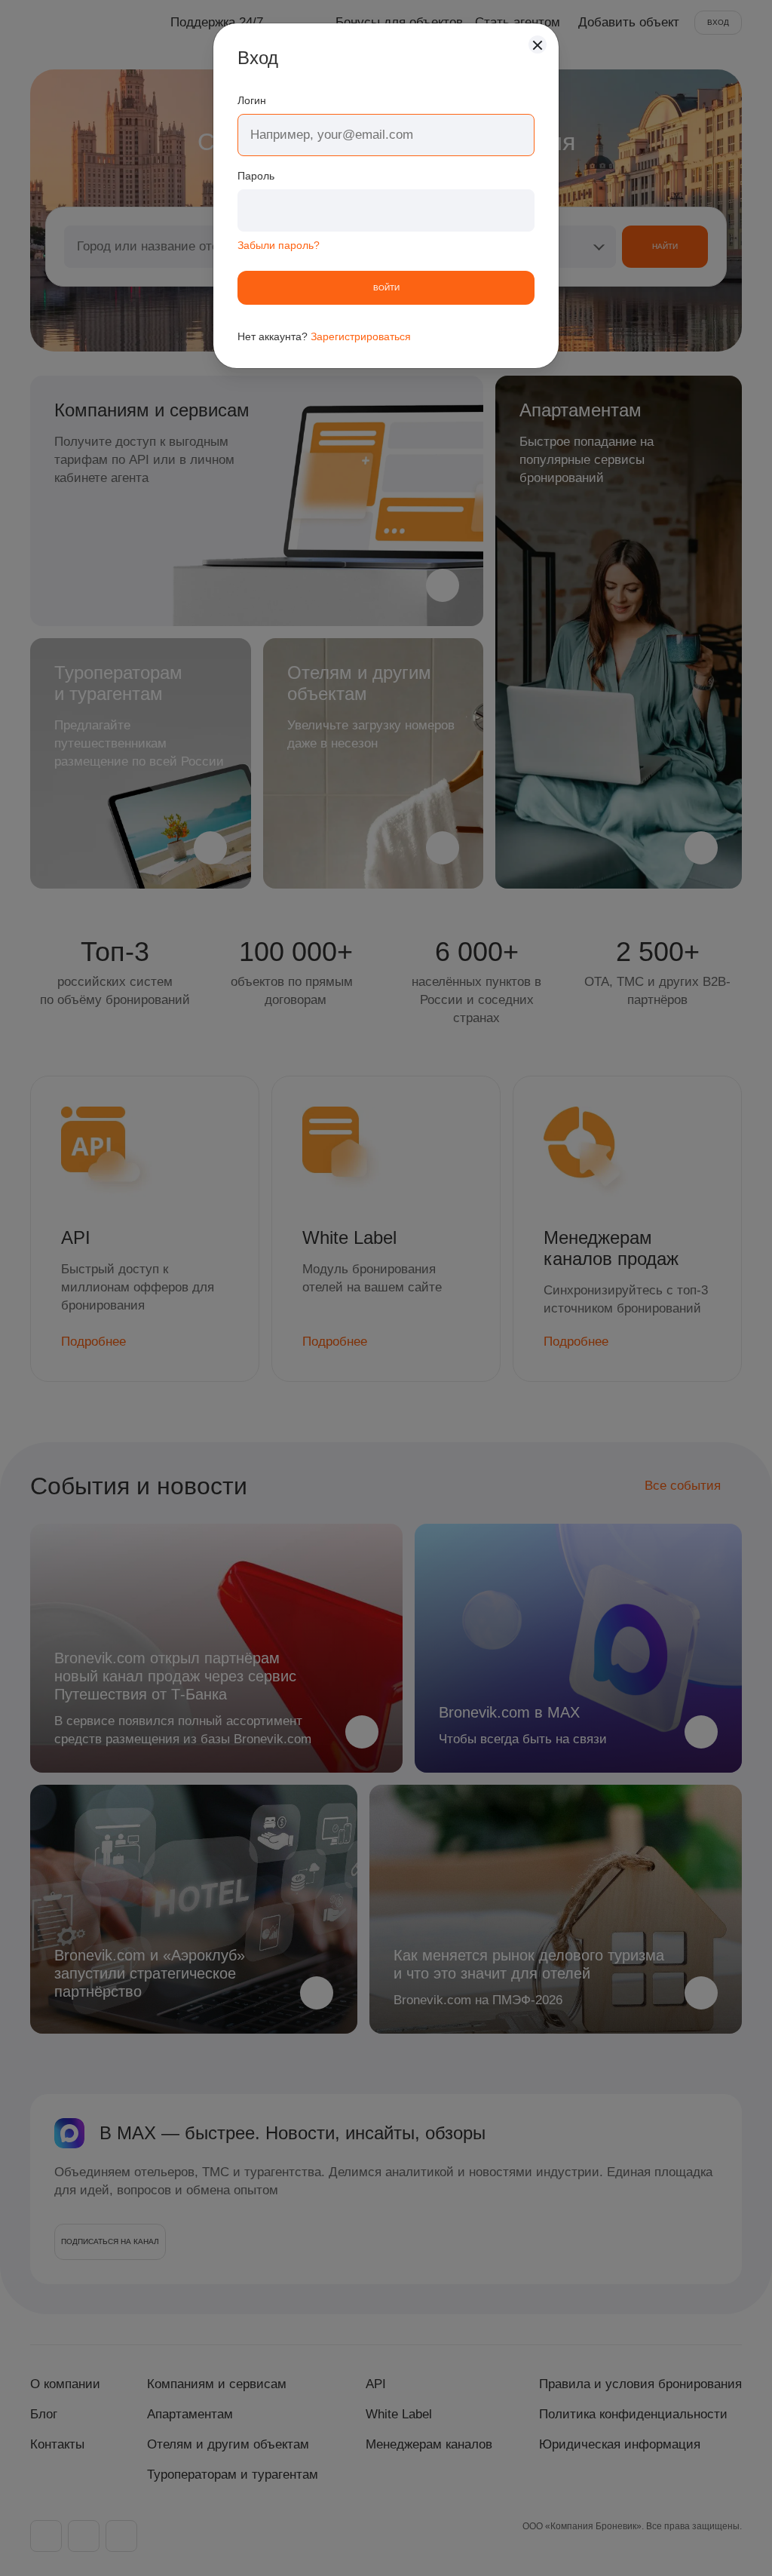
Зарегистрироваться (361, 336)
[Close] (538, 45)
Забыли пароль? (279, 245)
